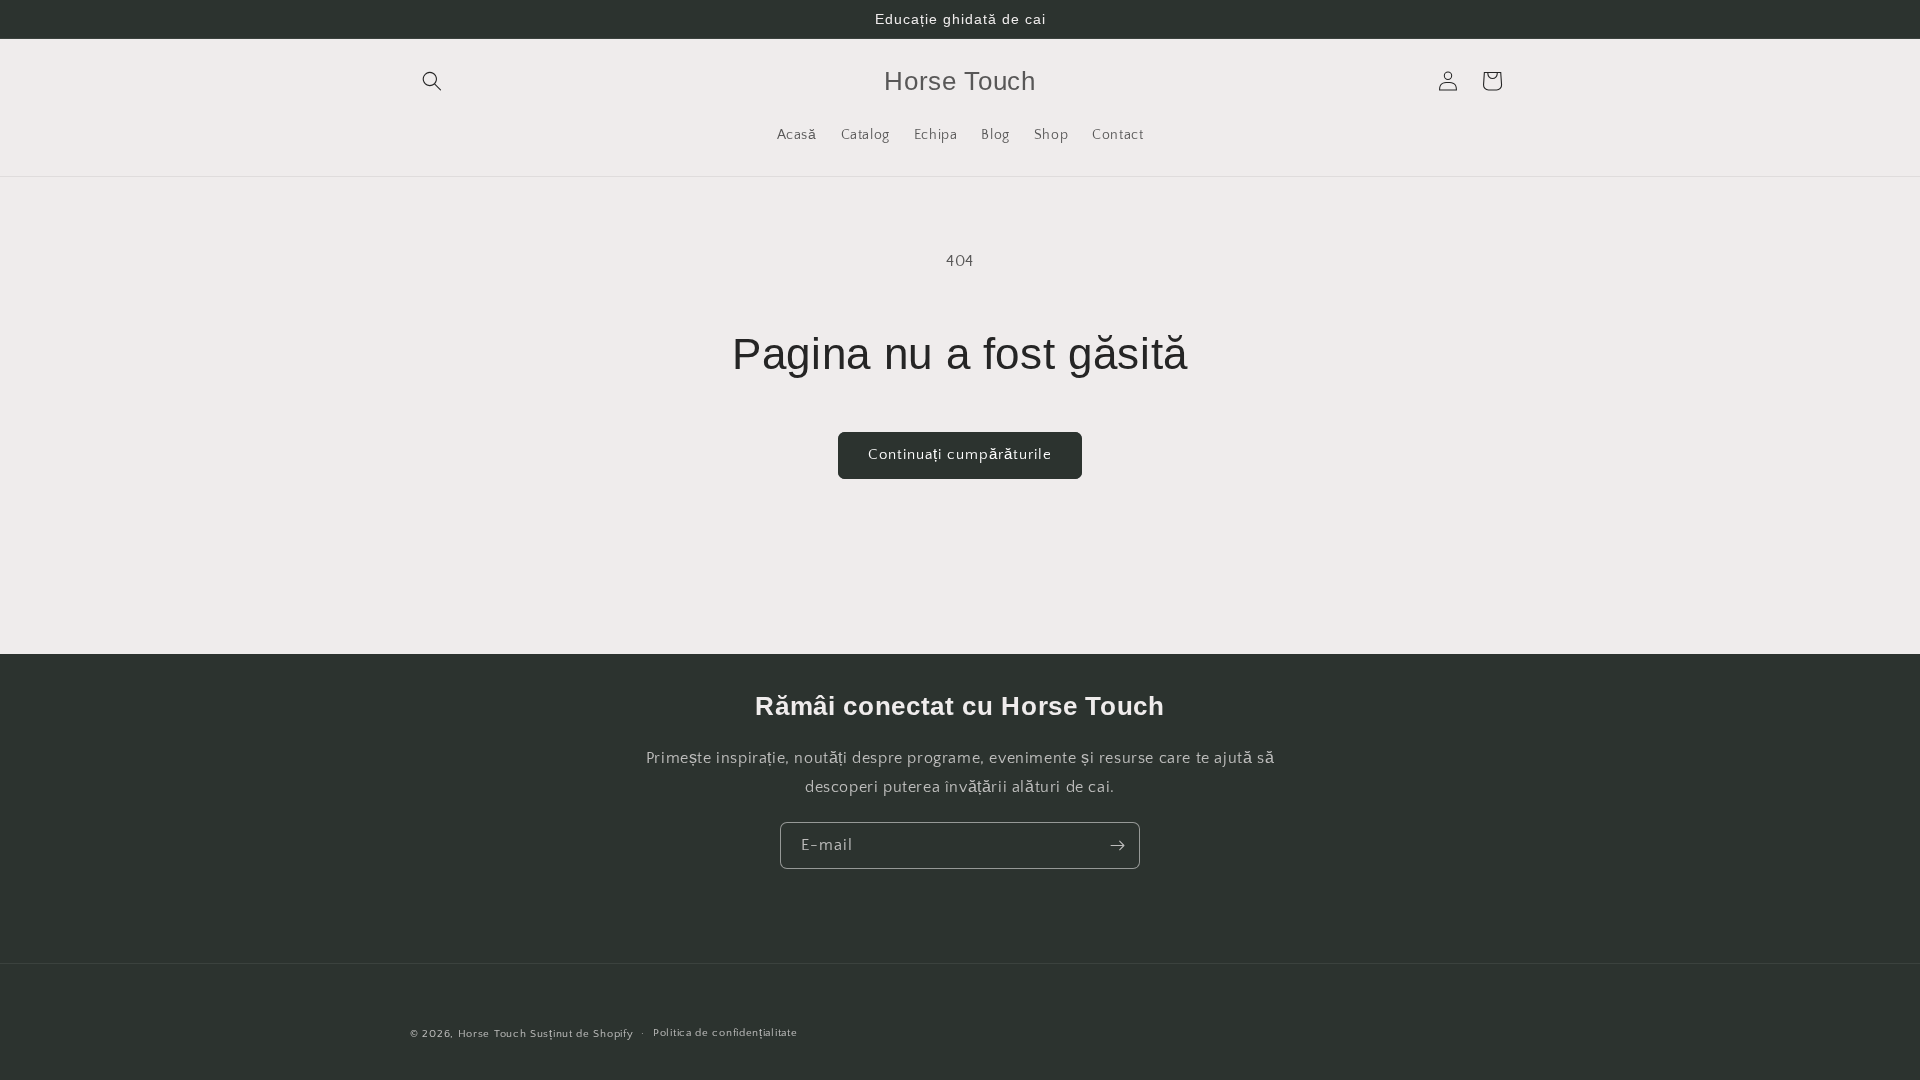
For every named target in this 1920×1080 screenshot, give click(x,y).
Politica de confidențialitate (725, 1033)
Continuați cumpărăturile (960, 454)
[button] (432, 81)
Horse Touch (492, 1034)
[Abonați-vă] (1117, 845)
